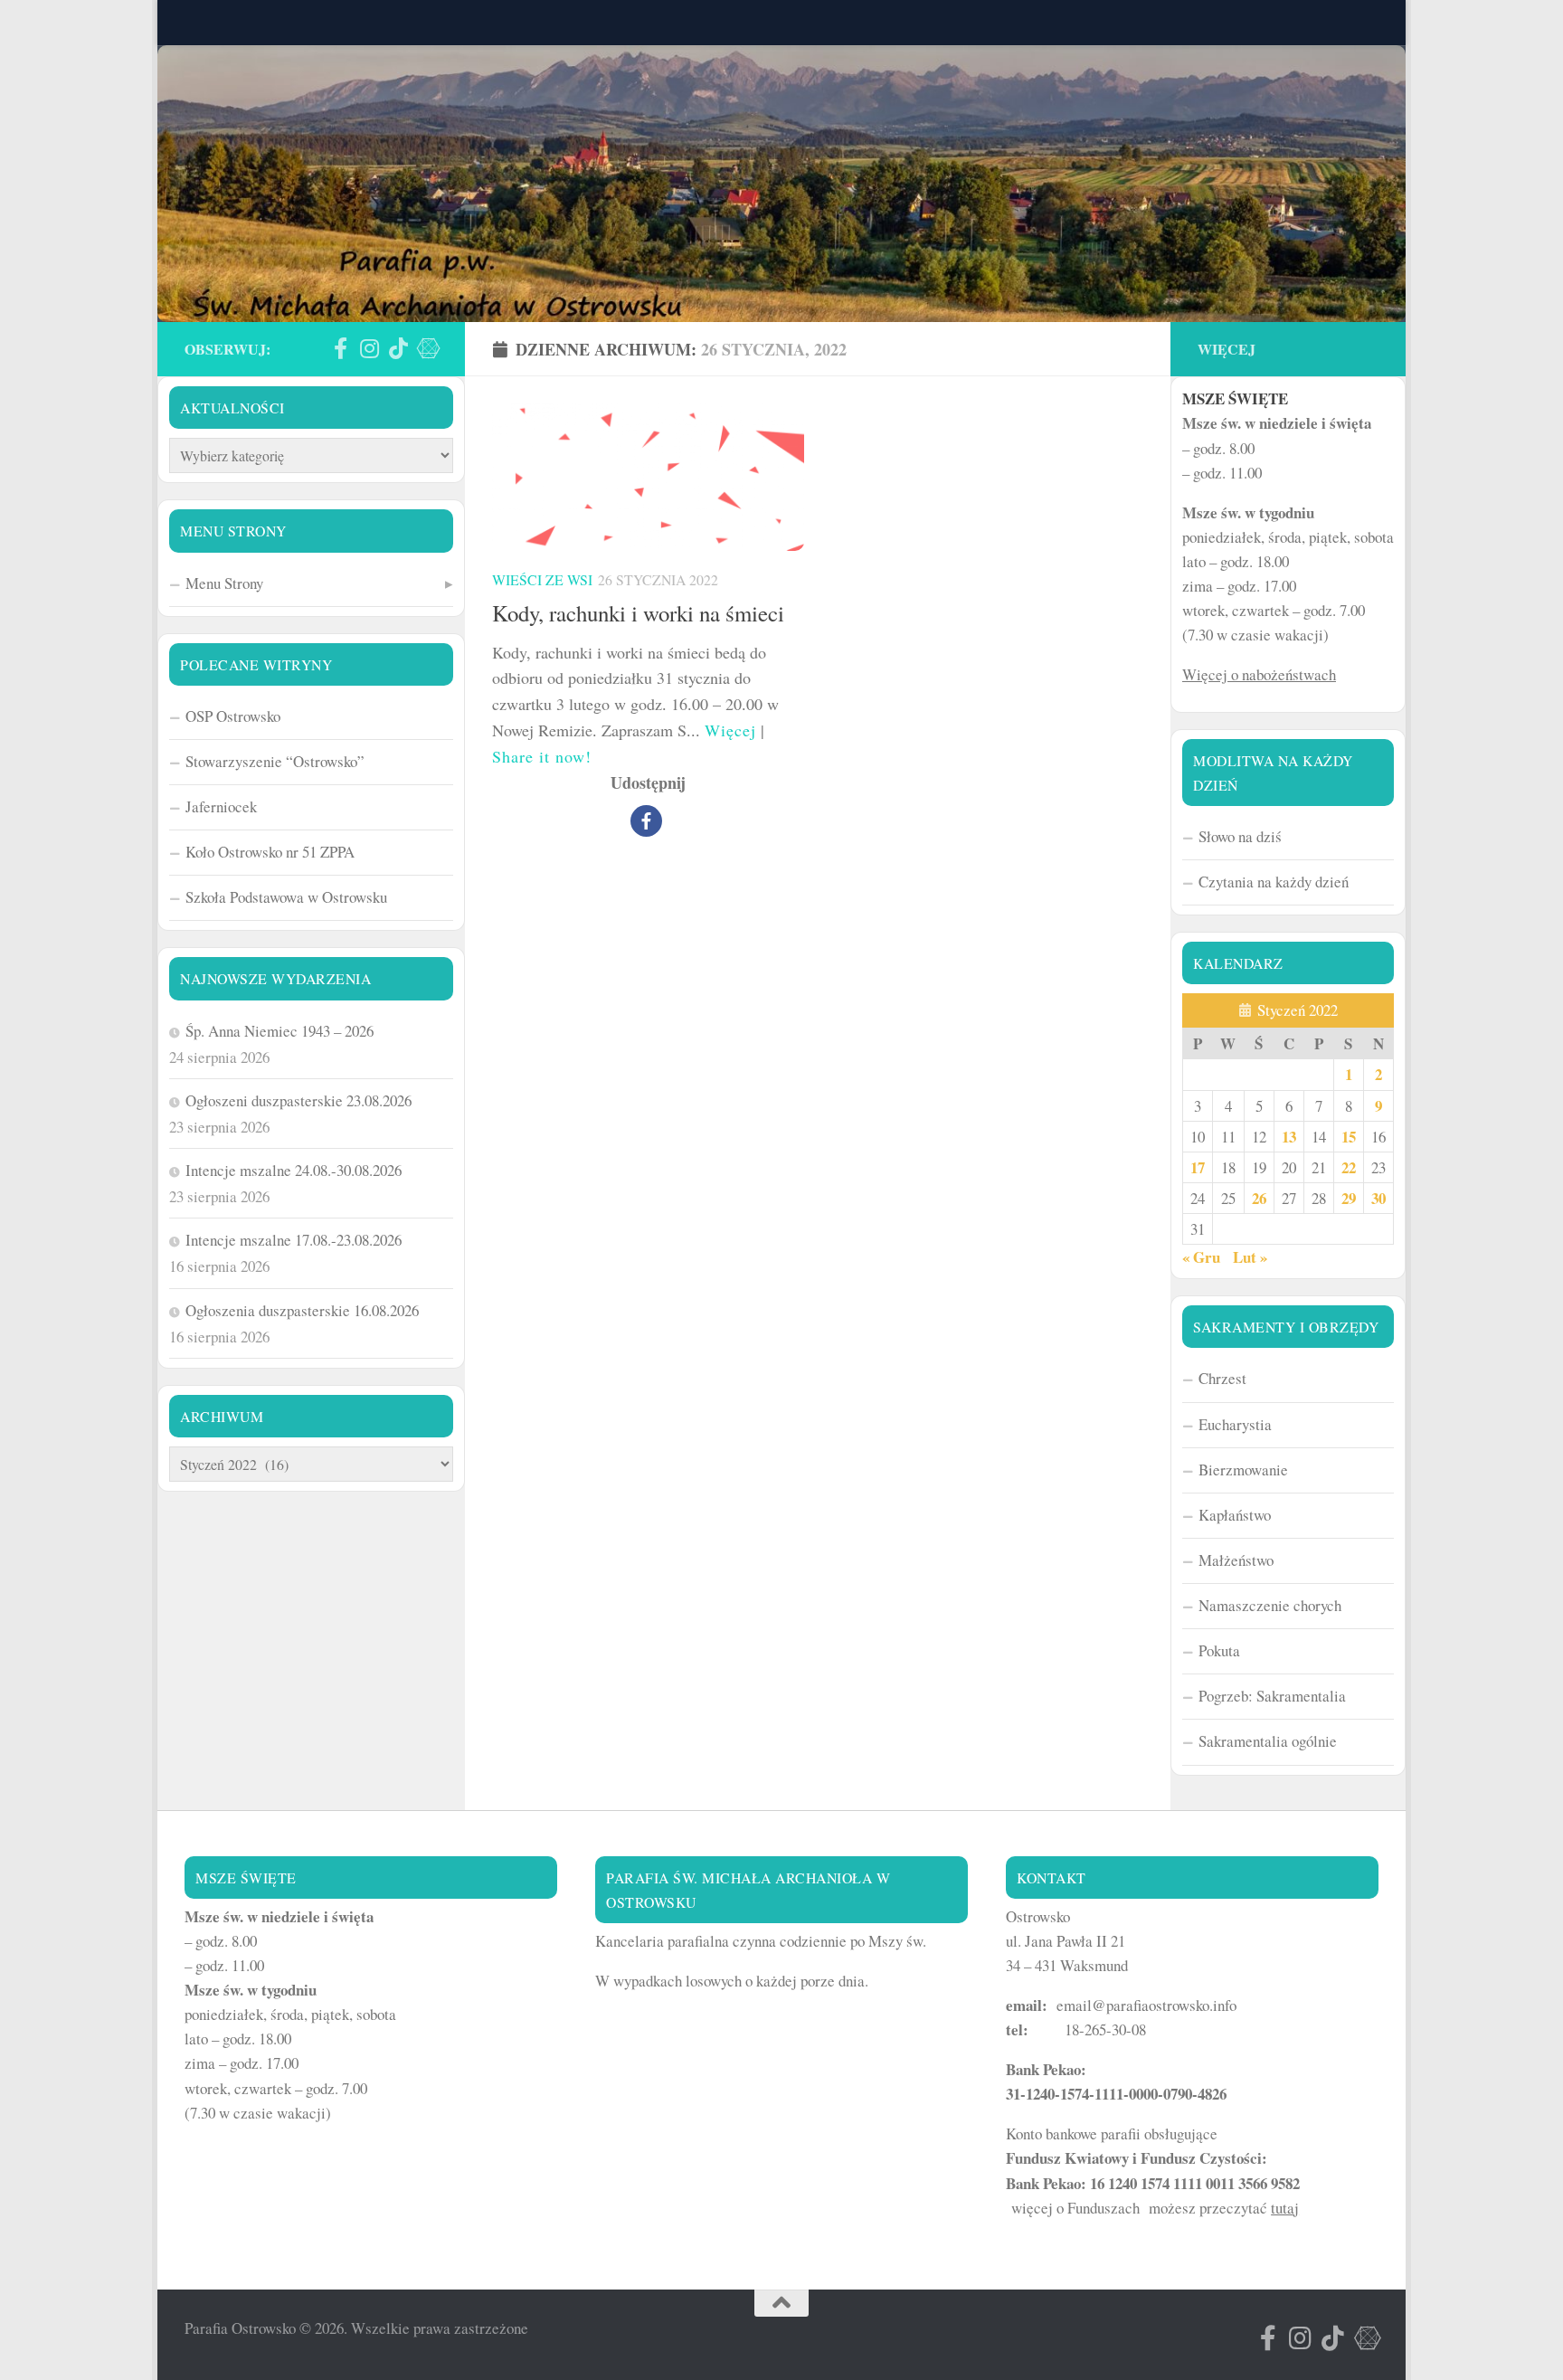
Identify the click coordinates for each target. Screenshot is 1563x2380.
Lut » (1250, 1257)
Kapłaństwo (1235, 1515)
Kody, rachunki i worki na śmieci (638, 613)
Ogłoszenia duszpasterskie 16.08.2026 (302, 1310)
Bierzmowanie (1243, 1470)
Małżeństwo (1236, 1560)
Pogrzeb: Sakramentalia (1272, 1696)
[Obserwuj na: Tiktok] (398, 348)
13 (1289, 1137)
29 (1349, 1198)
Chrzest (1222, 1378)
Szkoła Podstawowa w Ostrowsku (286, 897)
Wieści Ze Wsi (542, 579)
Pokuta (1219, 1650)
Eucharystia (1235, 1424)
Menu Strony (224, 583)
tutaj (1285, 2208)
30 (1378, 1198)
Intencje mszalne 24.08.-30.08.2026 (294, 1170)
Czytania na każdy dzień (1274, 882)
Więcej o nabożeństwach (1259, 674)
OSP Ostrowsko (233, 716)
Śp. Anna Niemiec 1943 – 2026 (279, 1031)
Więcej (730, 730)
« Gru (1201, 1257)
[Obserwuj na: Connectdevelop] (427, 348)
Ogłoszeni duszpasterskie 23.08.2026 (298, 1100)
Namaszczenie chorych (1270, 1605)
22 (1349, 1167)
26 (1259, 1198)
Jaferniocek (221, 806)
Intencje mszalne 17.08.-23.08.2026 (294, 1240)
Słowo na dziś (1240, 836)
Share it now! (542, 756)
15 (1349, 1137)
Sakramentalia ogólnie (1268, 1741)
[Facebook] (646, 821)
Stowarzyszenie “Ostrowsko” (275, 761)
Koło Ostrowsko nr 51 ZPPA (270, 852)
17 (1198, 1167)
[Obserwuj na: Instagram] (369, 348)
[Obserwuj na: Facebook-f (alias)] (340, 348)
